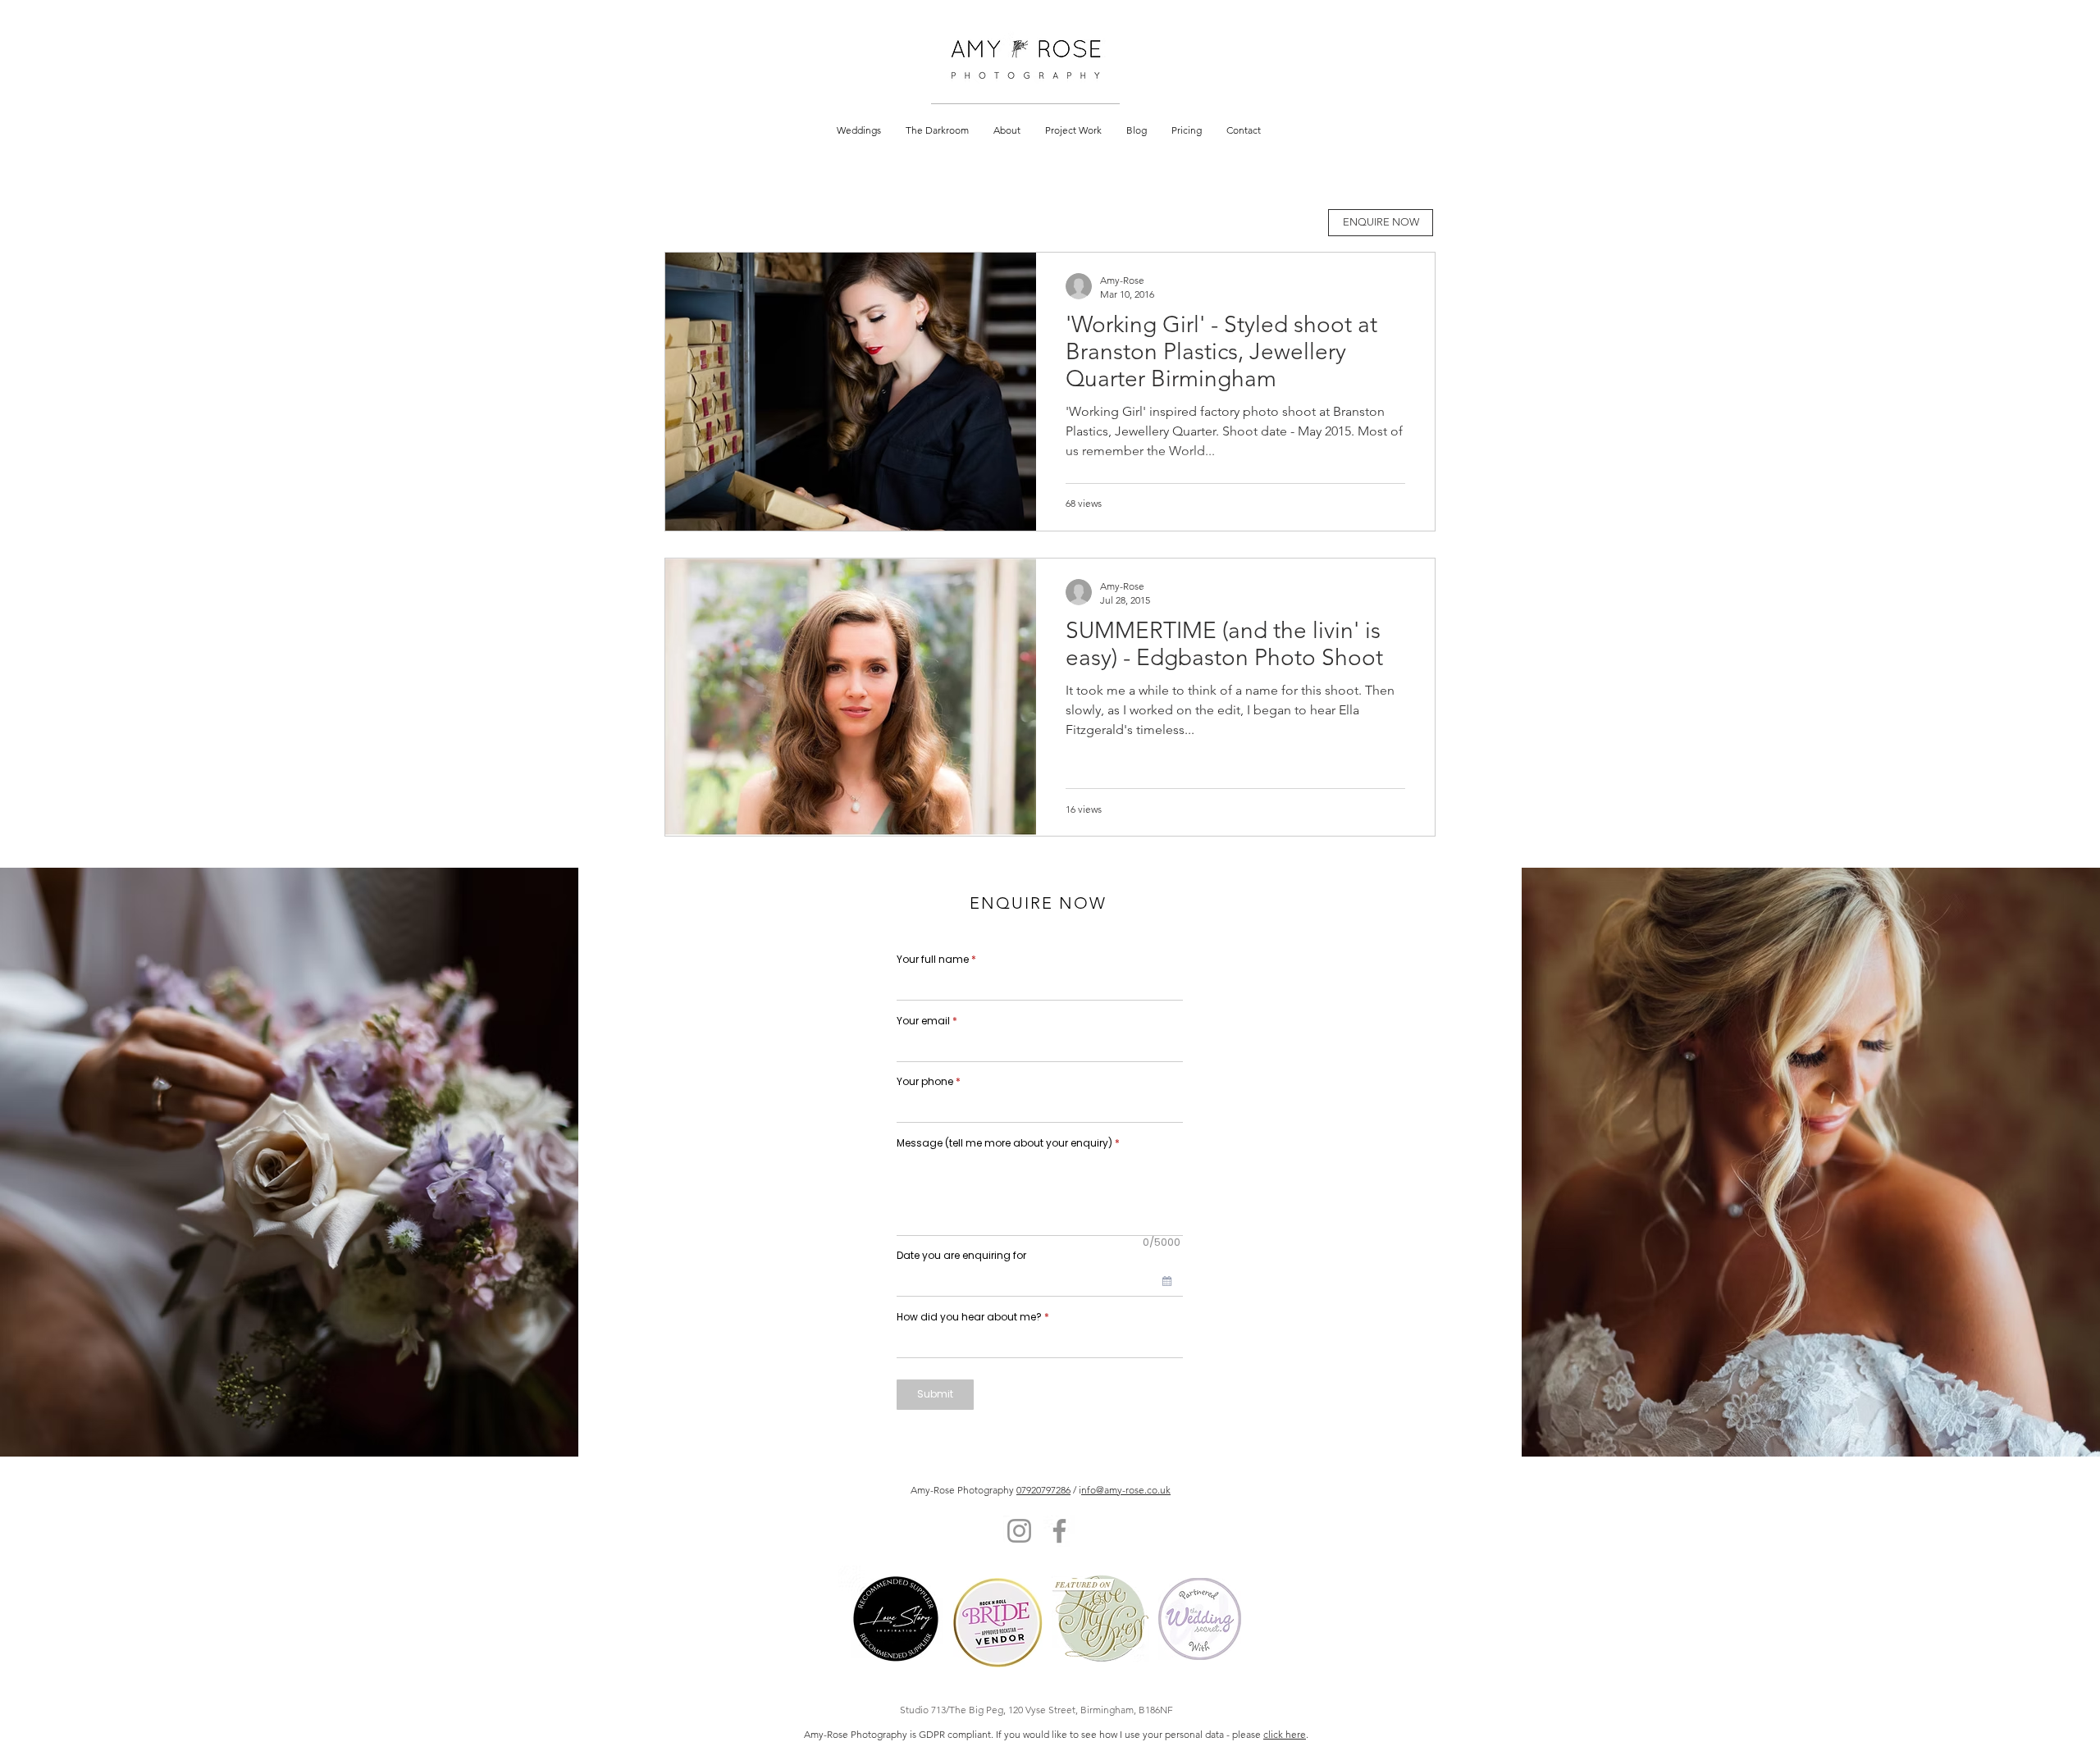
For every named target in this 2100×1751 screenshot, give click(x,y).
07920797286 (1043, 1490)
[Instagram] (1019, 1531)
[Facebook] (1059, 1531)
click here (1285, 1734)
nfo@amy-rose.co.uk (1126, 1490)
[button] (859, 130)
